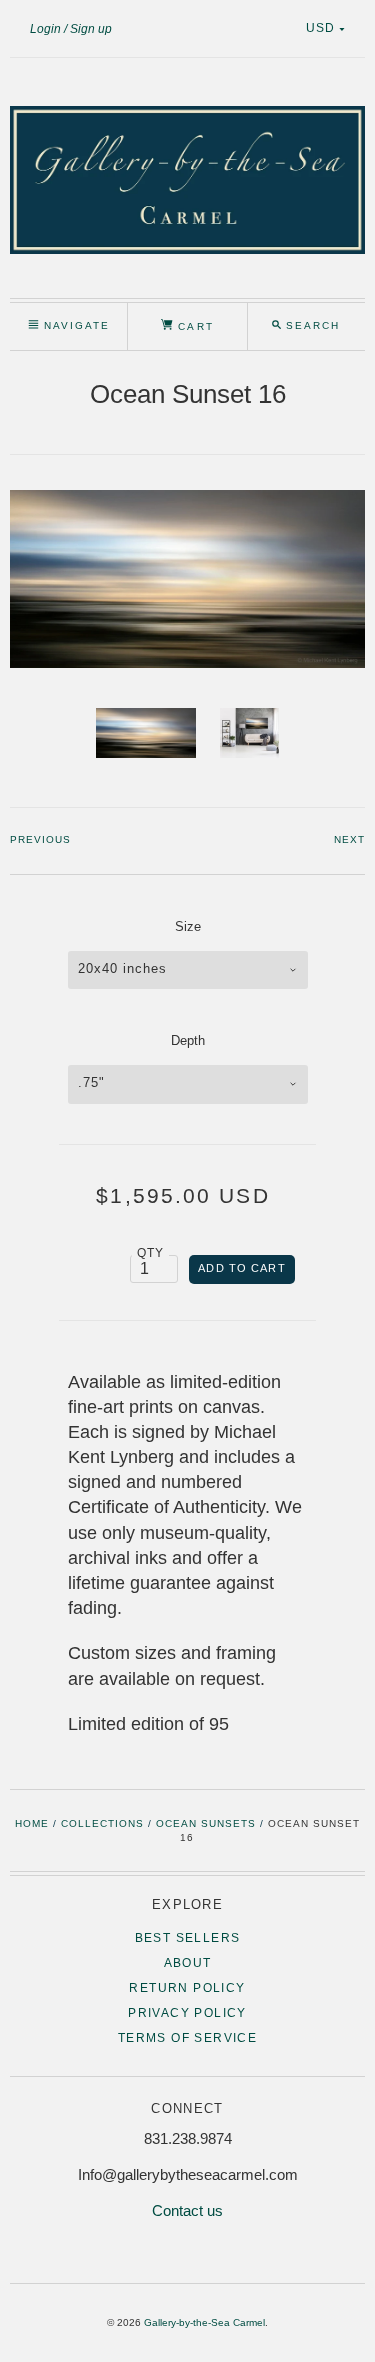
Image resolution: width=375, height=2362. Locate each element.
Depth (188, 1040)
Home (32, 1823)
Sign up (91, 29)
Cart (193, 326)
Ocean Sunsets (206, 1823)
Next (349, 839)
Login (45, 29)
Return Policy (187, 1988)
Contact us (187, 2210)
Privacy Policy (187, 2013)
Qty (151, 1252)
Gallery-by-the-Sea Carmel (204, 2322)
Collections (102, 1823)
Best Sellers (188, 1938)
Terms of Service (187, 2038)
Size (188, 926)
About (188, 1963)
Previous (40, 839)
